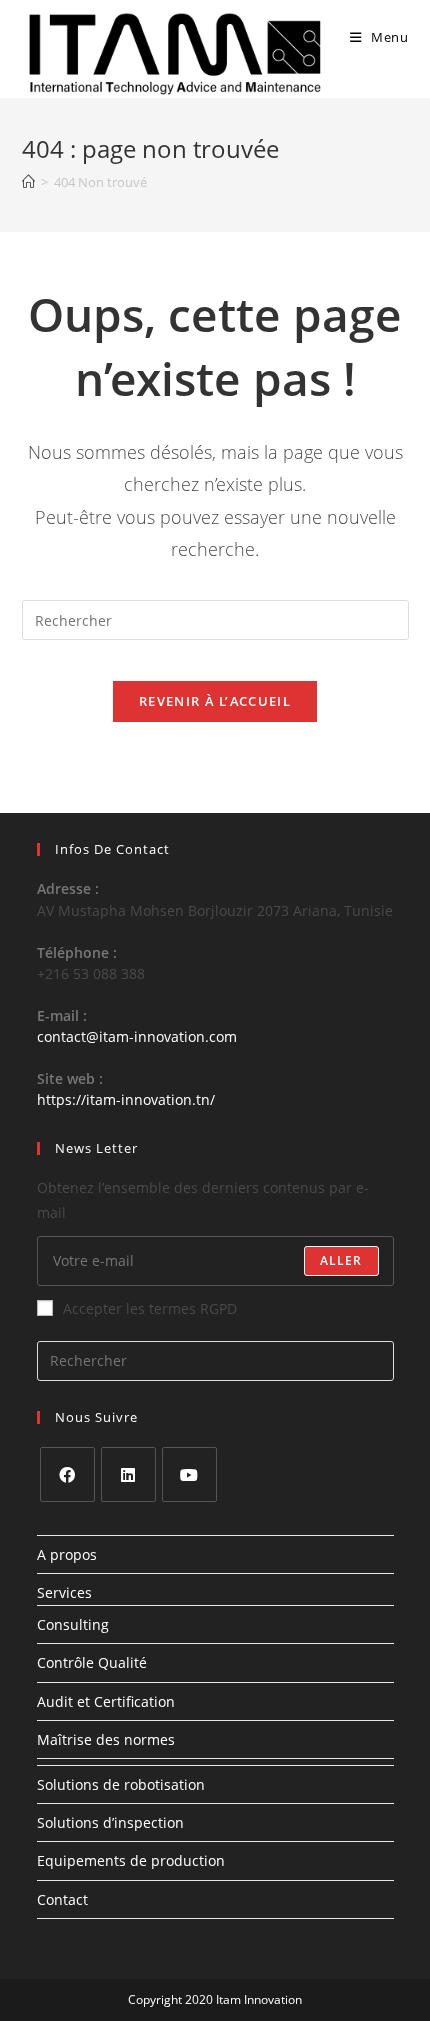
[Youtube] (189, 1474)
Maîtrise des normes (106, 1739)
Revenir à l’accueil (215, 701)
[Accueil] (28, 182)
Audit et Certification (106, 1701)
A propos (67, 1554)
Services (64, 1592)
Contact (62, 1899)
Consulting (73, 1624)
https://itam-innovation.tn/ (126, 1099)
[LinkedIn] (128, 1474)
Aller (341, 1260)
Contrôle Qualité (92, 1662)
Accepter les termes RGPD (150, 1308)
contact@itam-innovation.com (137, 1036)
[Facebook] (67, 1474)
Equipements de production (131, 1860)
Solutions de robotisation (121, 1784)
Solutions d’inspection (110, 1822)
